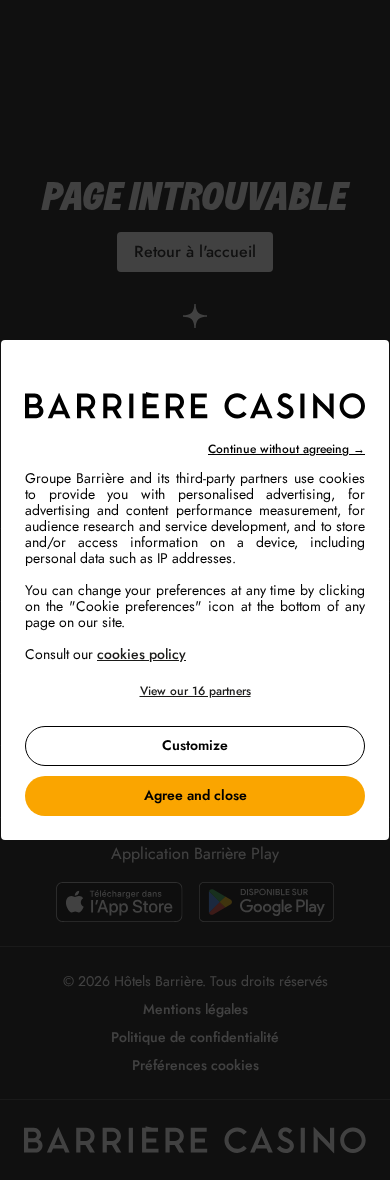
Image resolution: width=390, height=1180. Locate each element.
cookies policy (141, 654)
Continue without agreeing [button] (286, 449)
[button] (195, 691)
